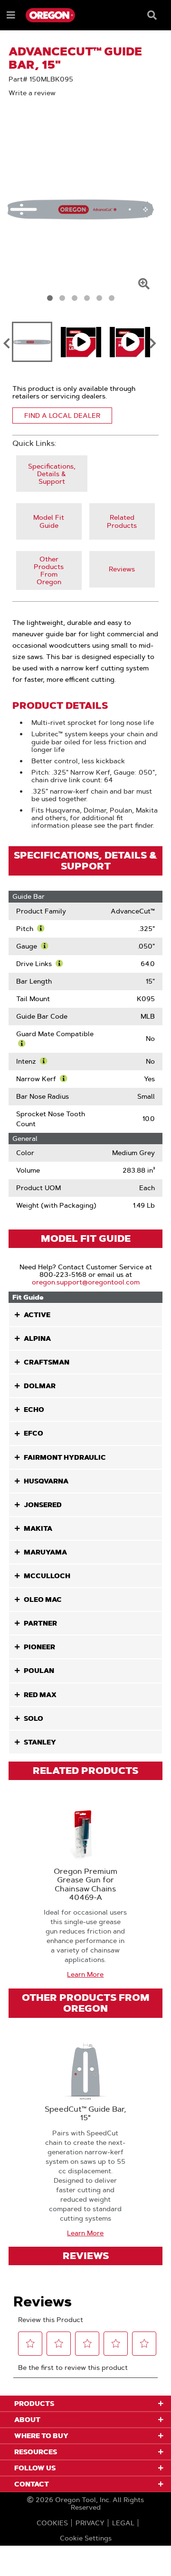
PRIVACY (90, 2523)
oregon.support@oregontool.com (86, 1282)
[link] (52, 474)
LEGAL (123, 2523)
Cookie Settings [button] (86, 2538)
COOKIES (52, 2523)
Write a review (32, 93)
